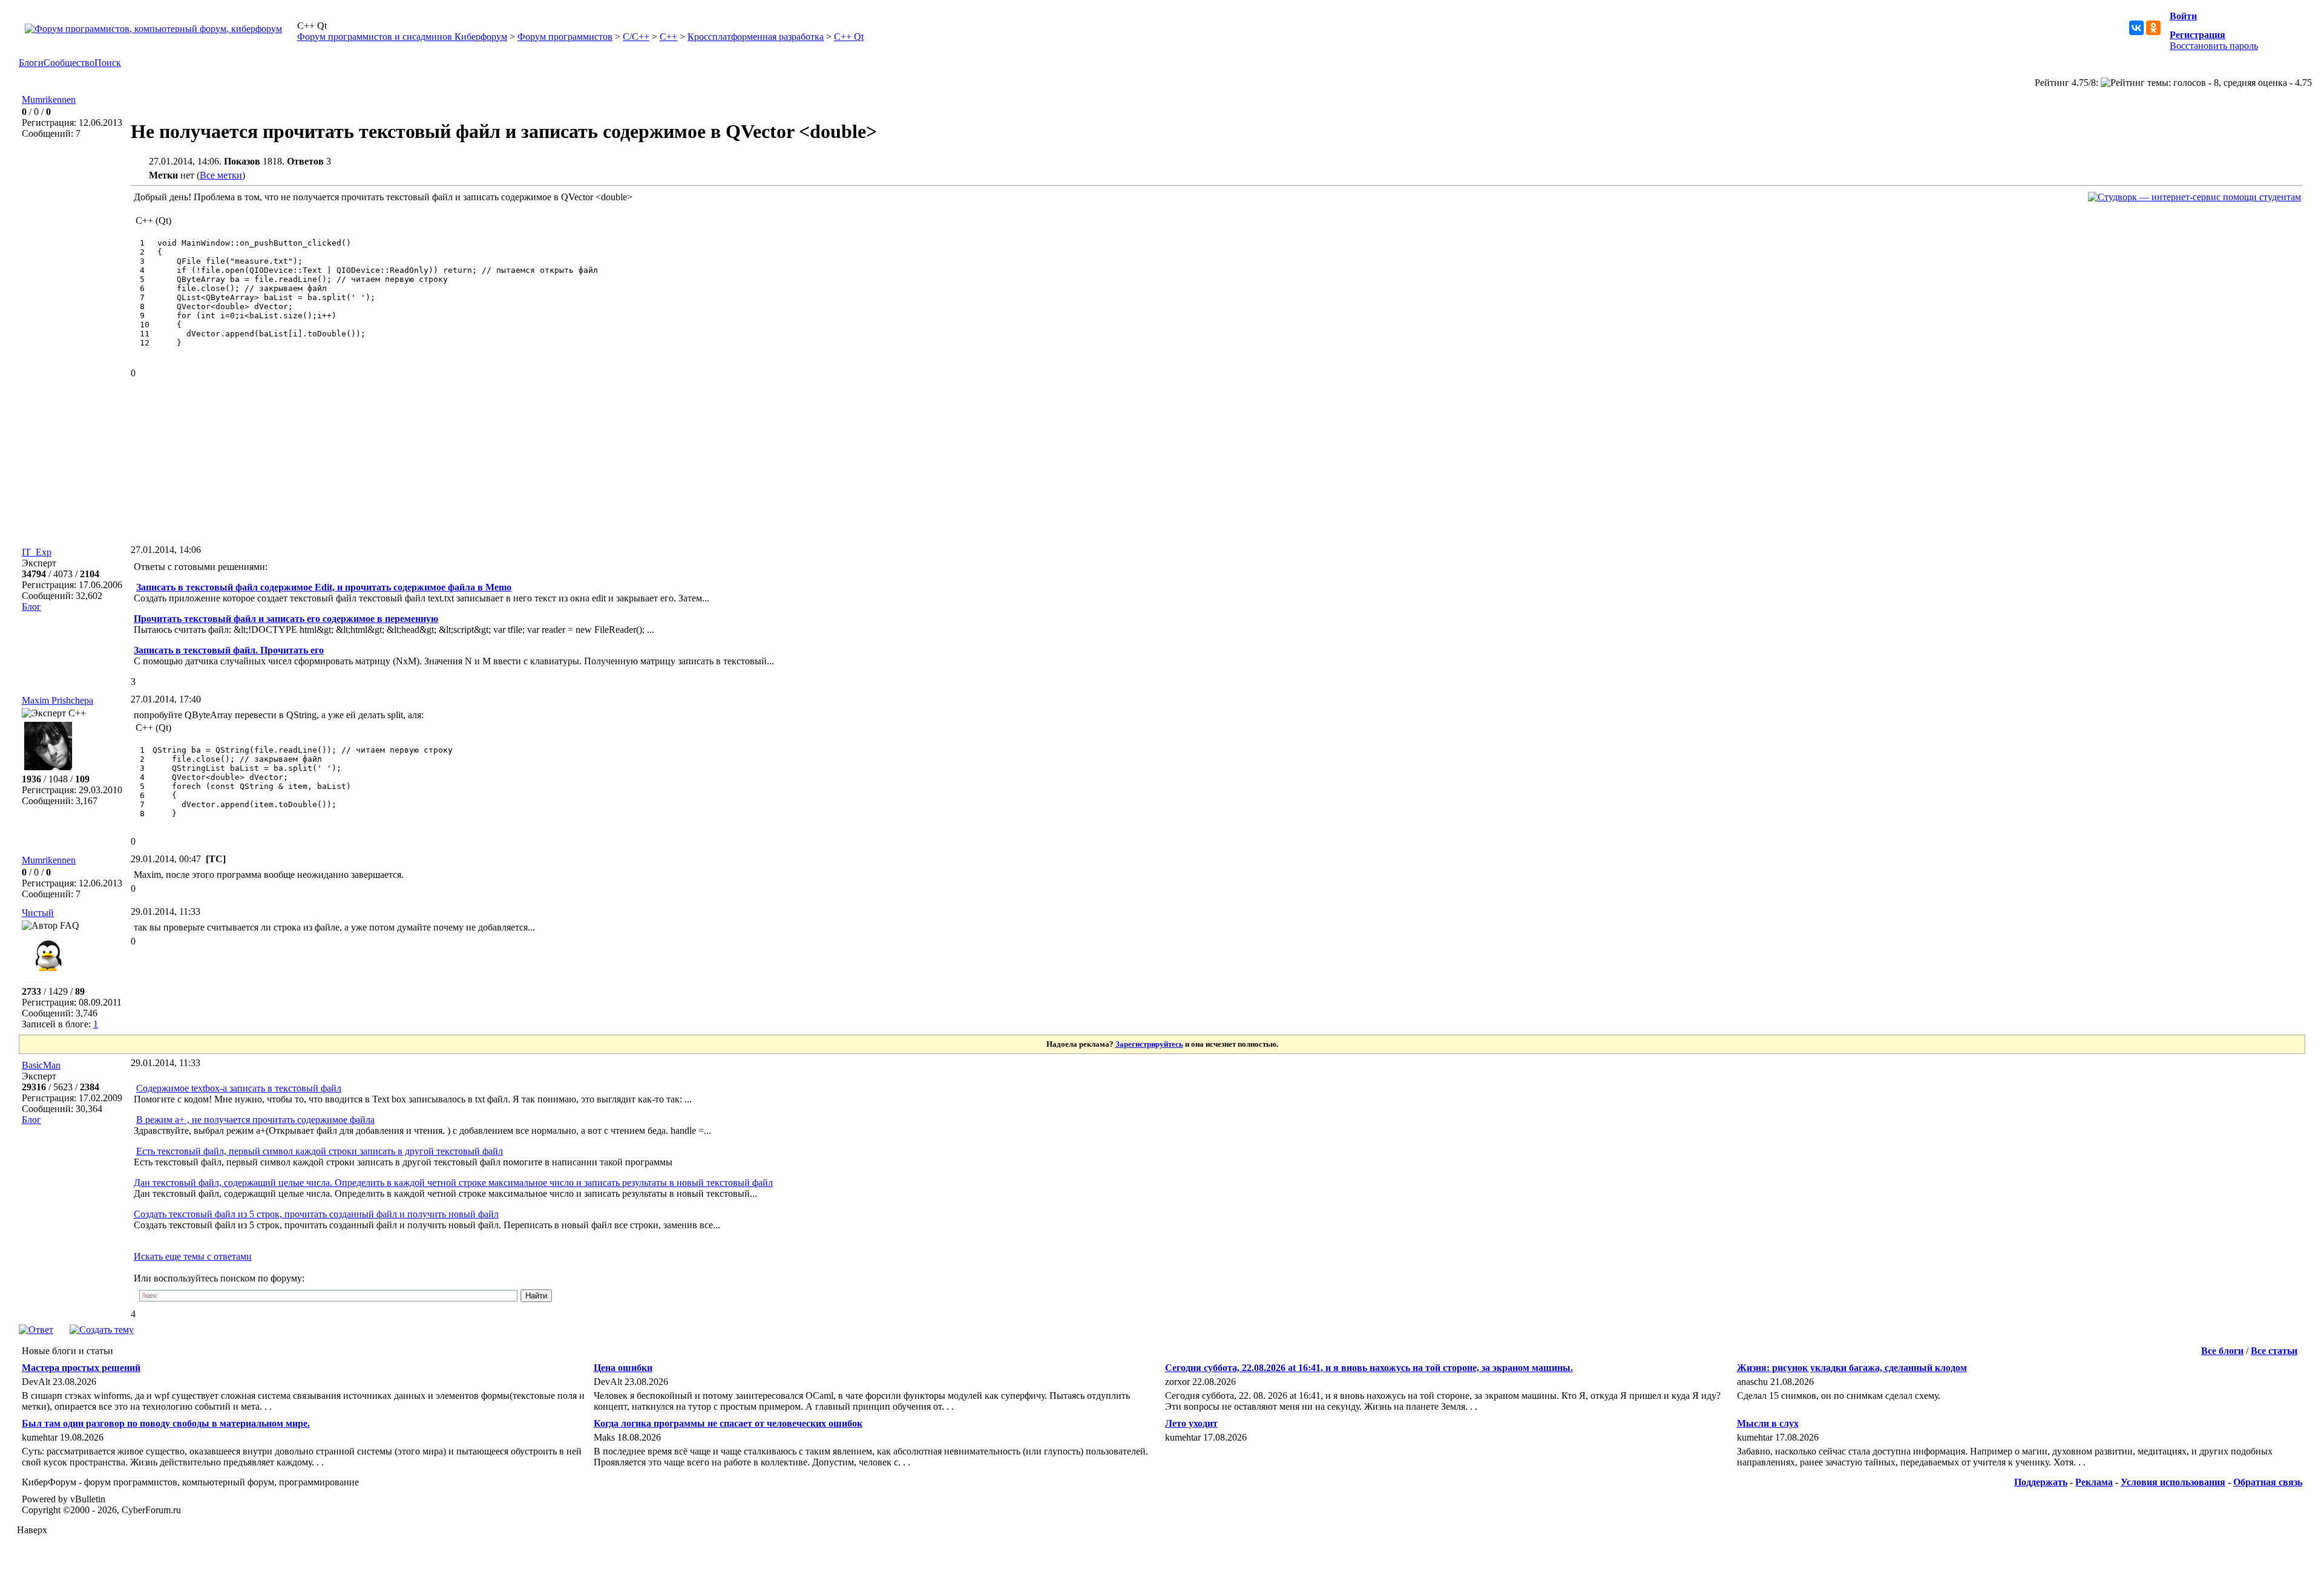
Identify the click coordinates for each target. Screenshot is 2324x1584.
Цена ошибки (623, 1368)
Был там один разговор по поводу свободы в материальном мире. (166, 1423)
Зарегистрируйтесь (1149, 1044)
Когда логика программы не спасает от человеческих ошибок (728, 1423)
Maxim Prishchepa (57, 700)
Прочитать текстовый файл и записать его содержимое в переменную (286, 619)
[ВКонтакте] (2136, 28)
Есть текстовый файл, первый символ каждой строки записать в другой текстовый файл (320, 1151)
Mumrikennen (49, 100)
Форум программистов (565, 37)
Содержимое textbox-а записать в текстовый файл (239, 1088)
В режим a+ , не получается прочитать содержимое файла (255, 1120)
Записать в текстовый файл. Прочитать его (229, 650)
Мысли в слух (1768, 1423)
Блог (31, 607)
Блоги (31, 63)
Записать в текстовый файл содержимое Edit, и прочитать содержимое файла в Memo (324, 587)
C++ (668, 37)
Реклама (2094, 1482)
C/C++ (636, 37)
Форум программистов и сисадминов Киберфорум (402, 37)
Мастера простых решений (81, 1368)
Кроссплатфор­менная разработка (756, 37)
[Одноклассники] (2153, 28)
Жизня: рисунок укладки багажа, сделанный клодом (1852, 1368)
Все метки (221, 175)
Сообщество (69, 63)
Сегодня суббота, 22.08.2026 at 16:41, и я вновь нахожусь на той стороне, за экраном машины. (1369, 1368)
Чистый (38, 913)
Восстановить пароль (2214, 46)
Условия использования (2173, 1482)
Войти (2183, 16)
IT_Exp (37, 552)
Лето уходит (1191, 1423)
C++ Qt (849, 37)
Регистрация (2198, 35)
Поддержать (2041, 1482)
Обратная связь (2268, 1482)
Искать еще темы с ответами (193, 1256)
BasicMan (41, 1065)
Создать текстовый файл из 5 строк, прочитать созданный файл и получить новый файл (316, 1214)
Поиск (108, 63)
